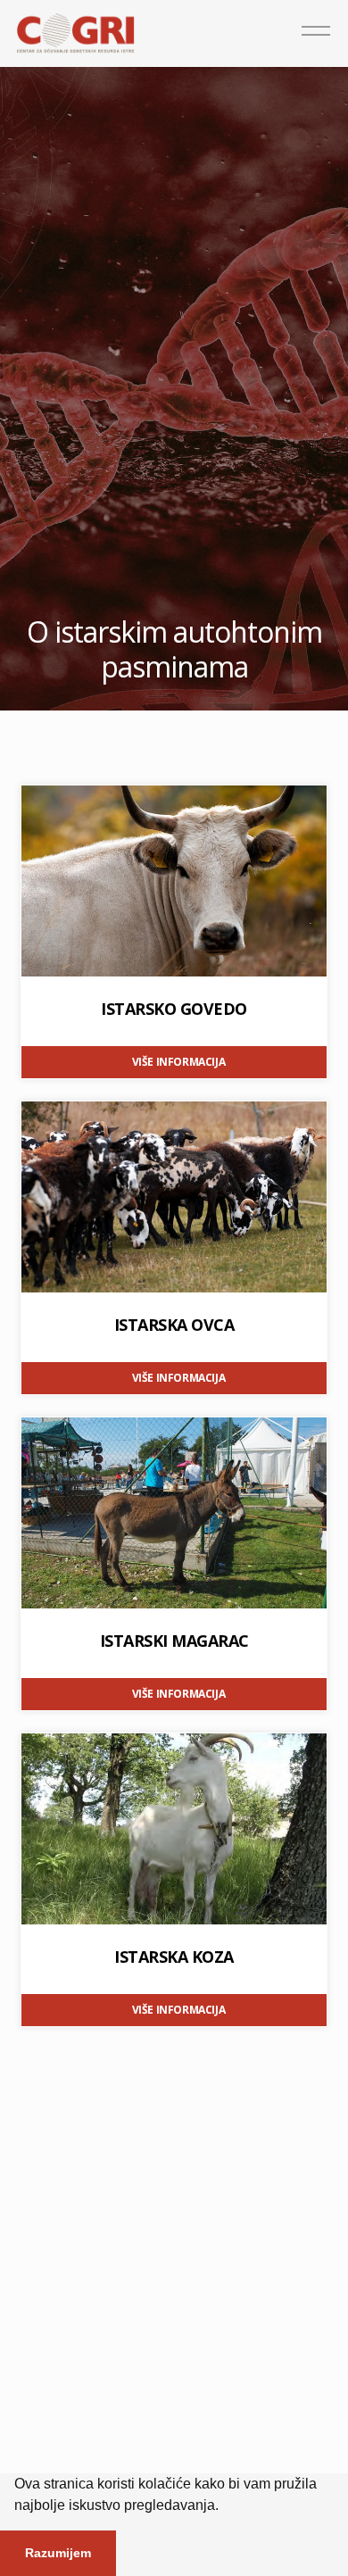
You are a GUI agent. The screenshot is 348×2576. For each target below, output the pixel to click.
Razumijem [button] (58, 2553)
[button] (225, 2507)
